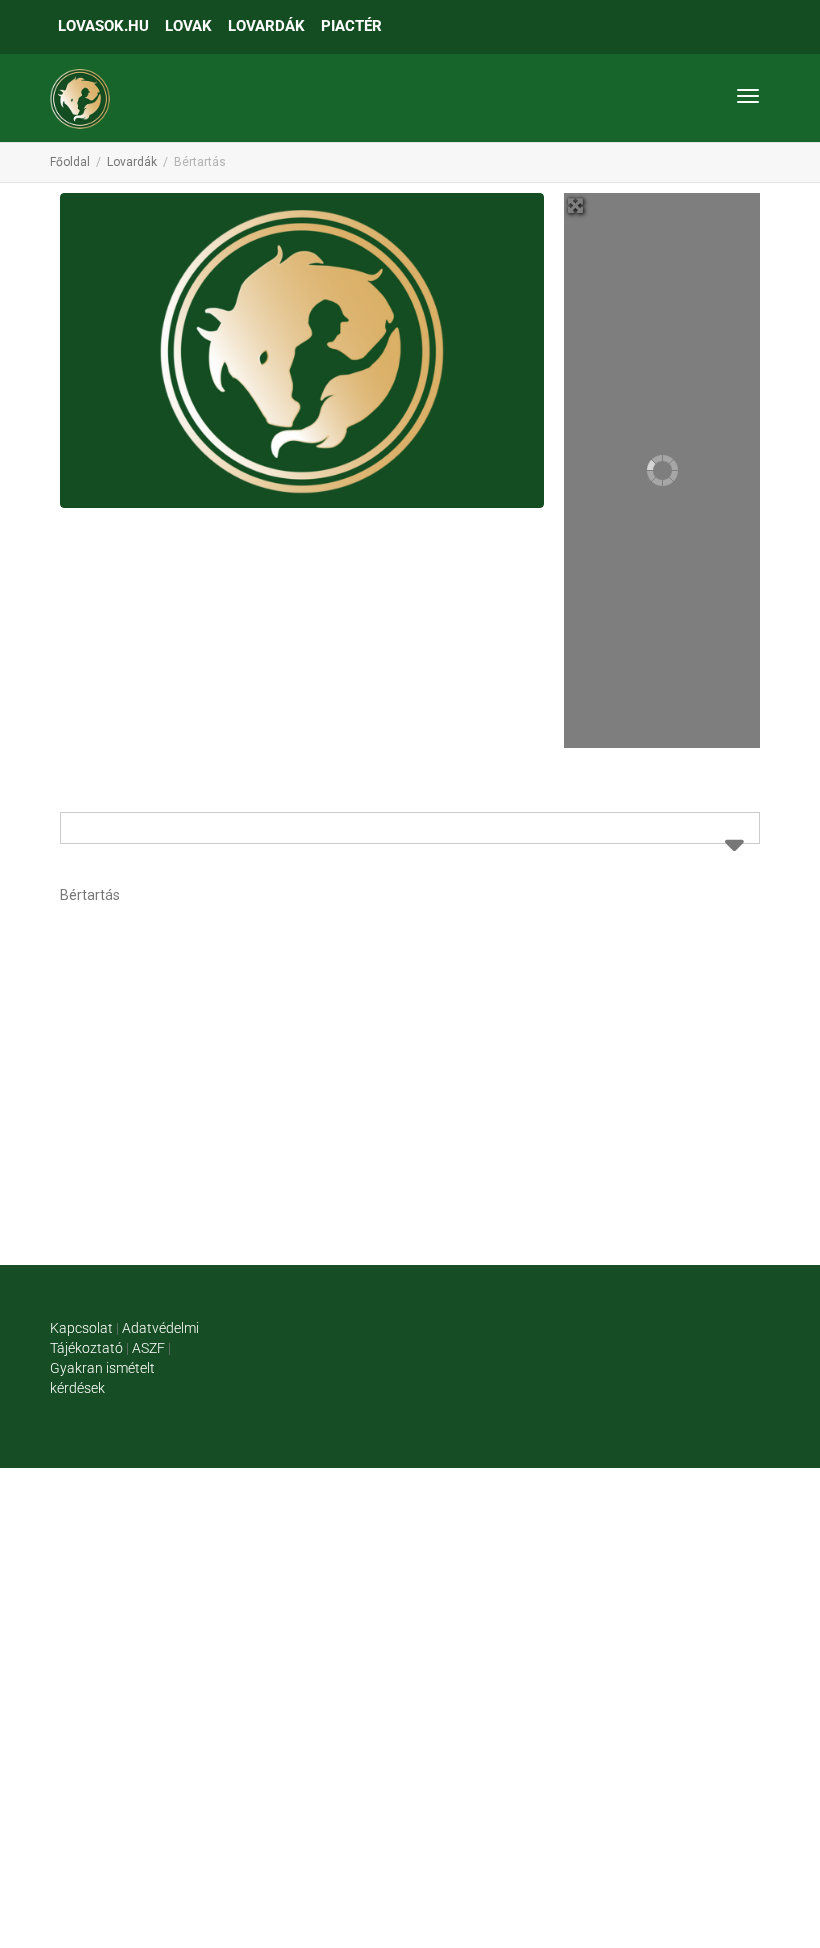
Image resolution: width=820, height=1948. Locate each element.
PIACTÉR (351, 26)
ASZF (148, 1348)
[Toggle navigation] (748, 96)
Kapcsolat (81, 1328)
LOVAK (188, 26)
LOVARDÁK (266, 26)
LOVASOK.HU (103, 26)
